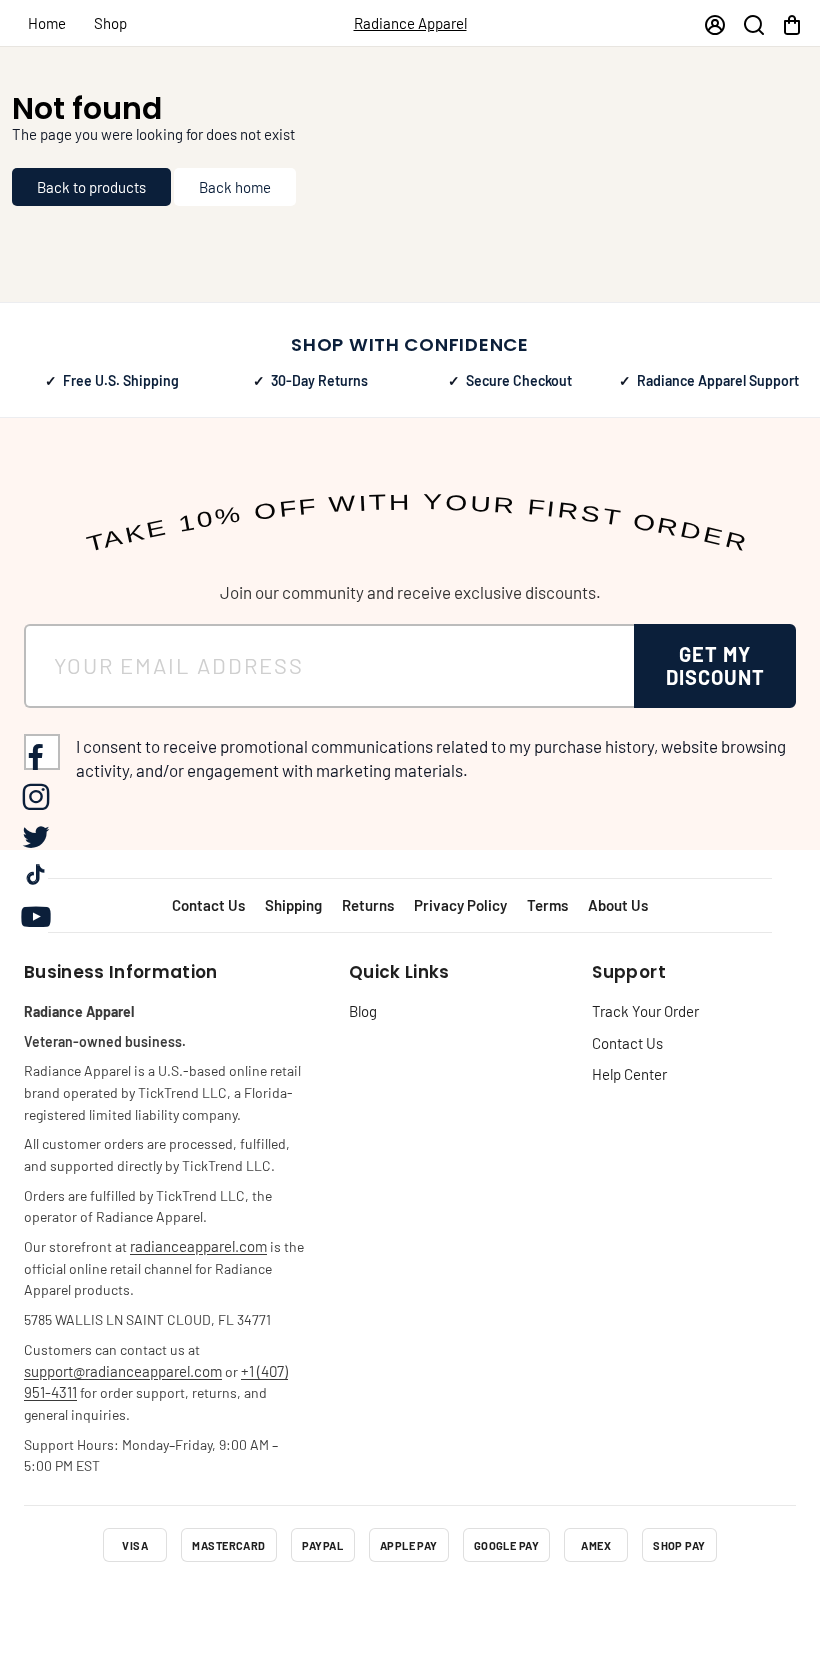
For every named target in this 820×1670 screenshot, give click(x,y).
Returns (368, 905)
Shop (110, 23)
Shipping (293, 905)
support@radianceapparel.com (123, 1371)
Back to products (91, 187)
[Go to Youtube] (518, 1604)
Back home (235, 187)
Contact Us (208, 905)
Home (47, 23)
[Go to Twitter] (410, 1604)
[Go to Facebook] (302, 1604)
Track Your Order (645, 1011)
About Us (618, 905)
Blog (363, 1011)
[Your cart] (792, 23)
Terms (547, 905)
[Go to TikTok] (464, 1604)
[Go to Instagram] (356, 1604)
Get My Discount (715, 665)
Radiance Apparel (410, 23)
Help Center (629, 1074)
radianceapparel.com (198, 1246)
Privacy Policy (460, 905)
